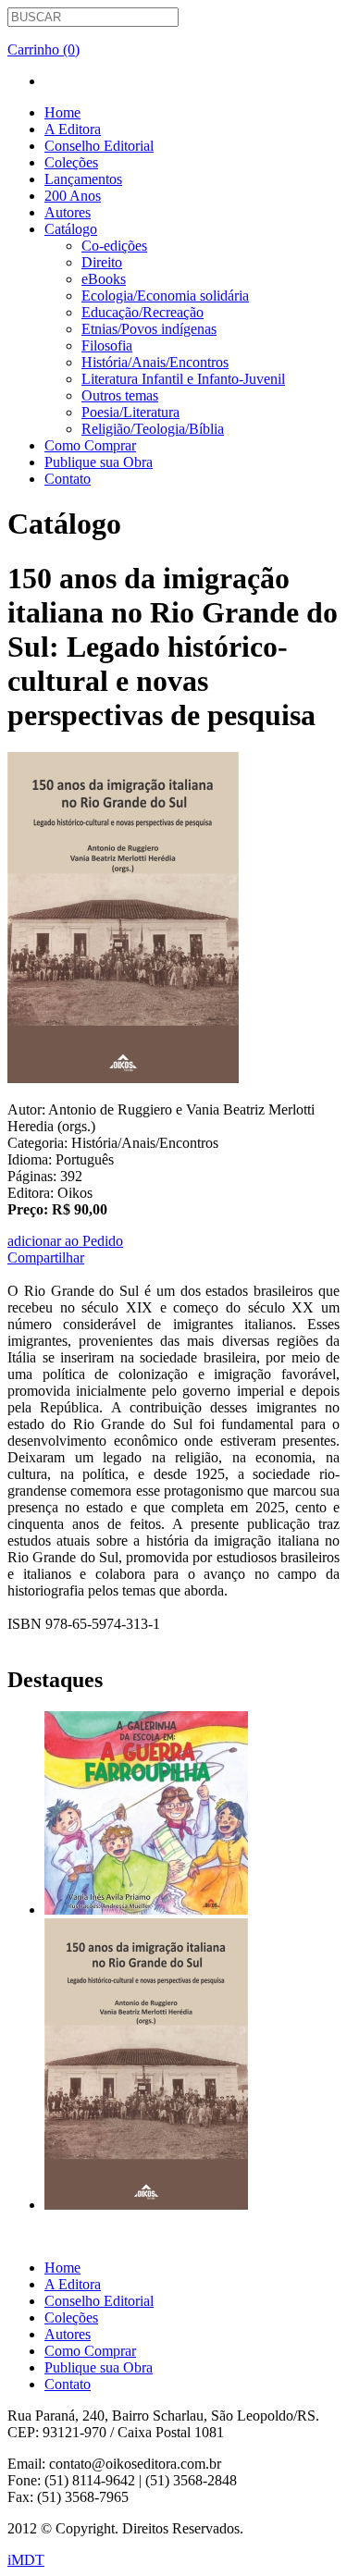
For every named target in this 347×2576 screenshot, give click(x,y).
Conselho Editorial (99, 146)
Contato (68, 479)
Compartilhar (46, 1257)
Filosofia (107, 345)
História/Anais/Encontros (155, 362)
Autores (68, 212)
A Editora (73, 129)
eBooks (104, 279)
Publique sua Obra (99, 462)
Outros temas (120, 395)
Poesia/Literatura (130, 412)
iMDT (26, 2560)
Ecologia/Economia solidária (165, 296)
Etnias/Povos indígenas (149, 329)
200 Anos (73, 196)
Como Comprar (90, 445)
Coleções (71, 162)
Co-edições (114, 246)
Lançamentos (83, 179)
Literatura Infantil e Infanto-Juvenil (183, 379)
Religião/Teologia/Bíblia (153, 429)
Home (62, 112)
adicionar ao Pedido (65, 1241)
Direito (102, 262)
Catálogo (71, 229)
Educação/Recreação (143, 312)
